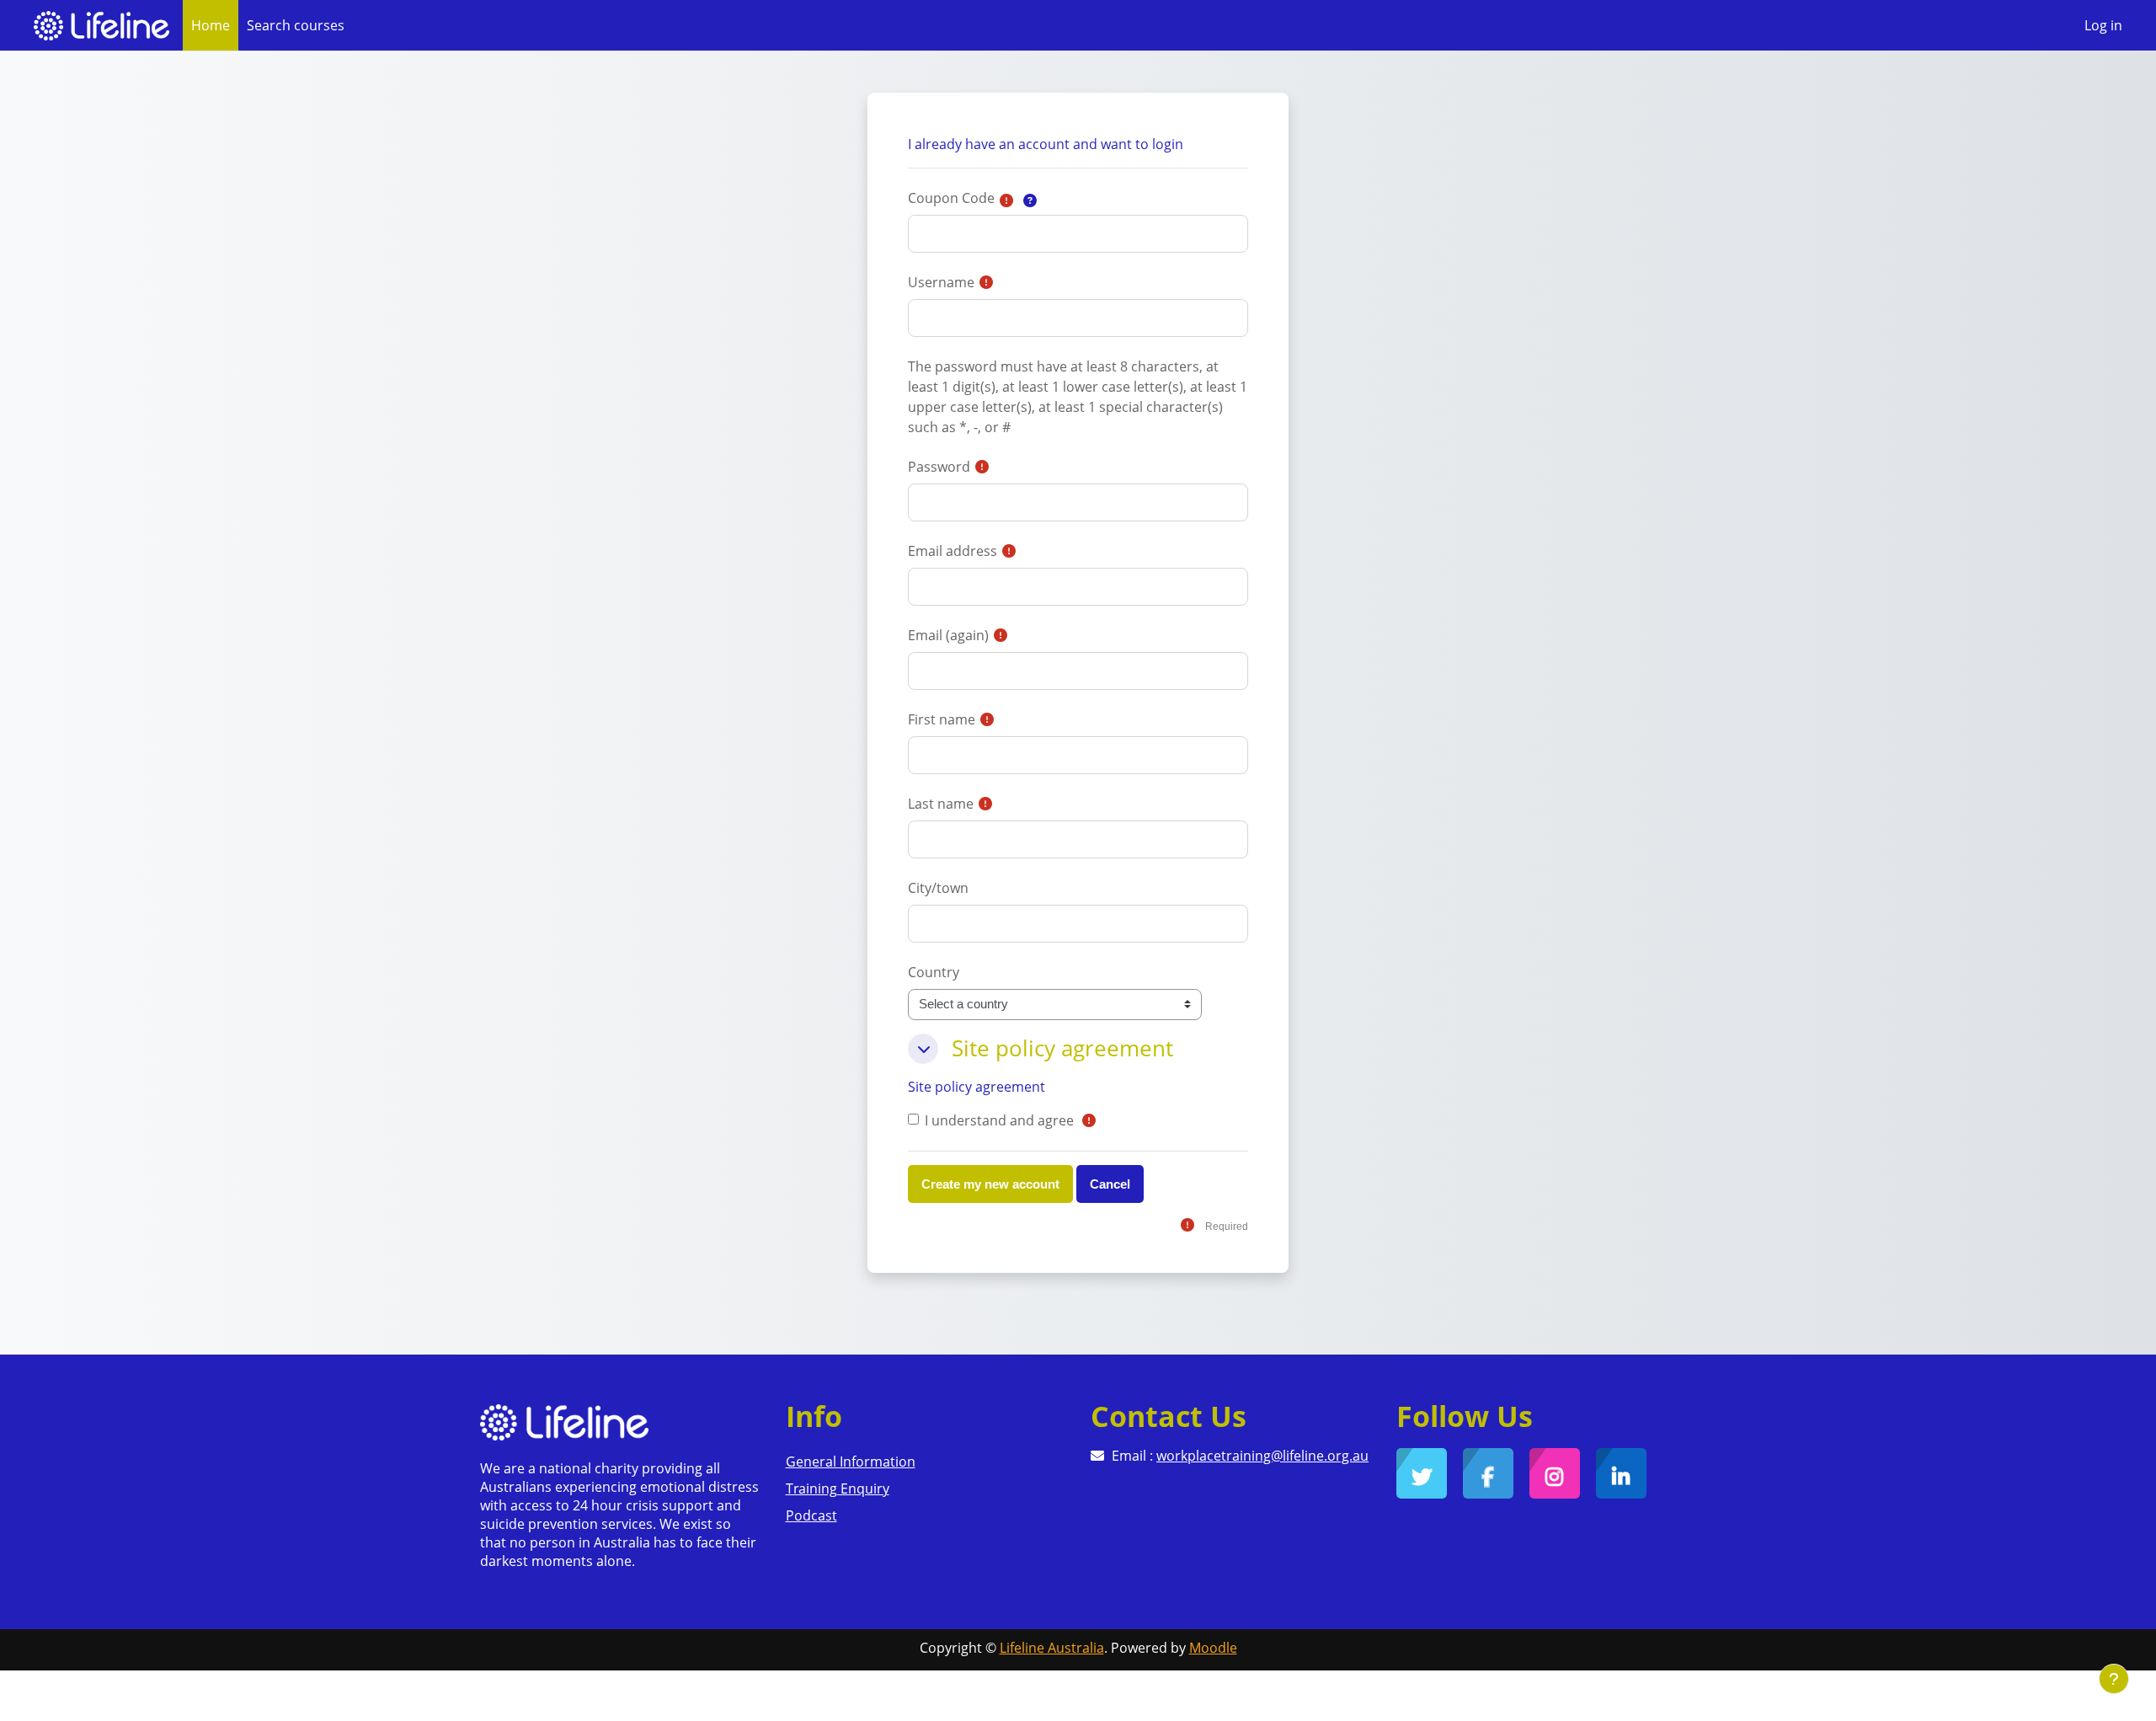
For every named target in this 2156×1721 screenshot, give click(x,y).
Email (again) (948, 635)
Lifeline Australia (1052, 1648)
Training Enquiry (838, 1489)
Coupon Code (951, 198)
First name (942, 719)
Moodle (1213, 1648)
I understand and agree (999, 1120)
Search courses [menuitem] (296, 25)
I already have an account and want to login (1046, 144)
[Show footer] (2114, 1679)
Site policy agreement (977, 1087)
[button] (1030, 200)
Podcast (811, 1515)
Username (941, 282)
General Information (851, 1462)
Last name (941, 804)
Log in (2103, 25)
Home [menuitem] (211, 25)
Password (939, 467)
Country (934, 972)
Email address (953, 551)
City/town (938, 888)
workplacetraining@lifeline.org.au (1262, 1456)
